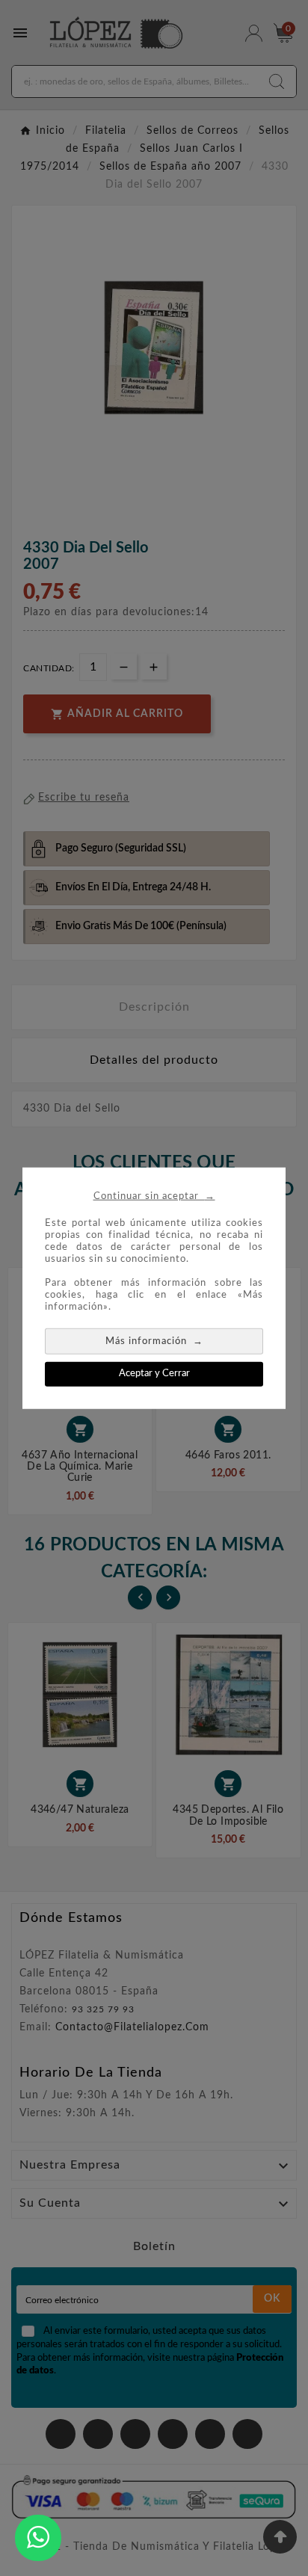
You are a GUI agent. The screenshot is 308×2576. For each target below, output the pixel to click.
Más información (154, 1341)
